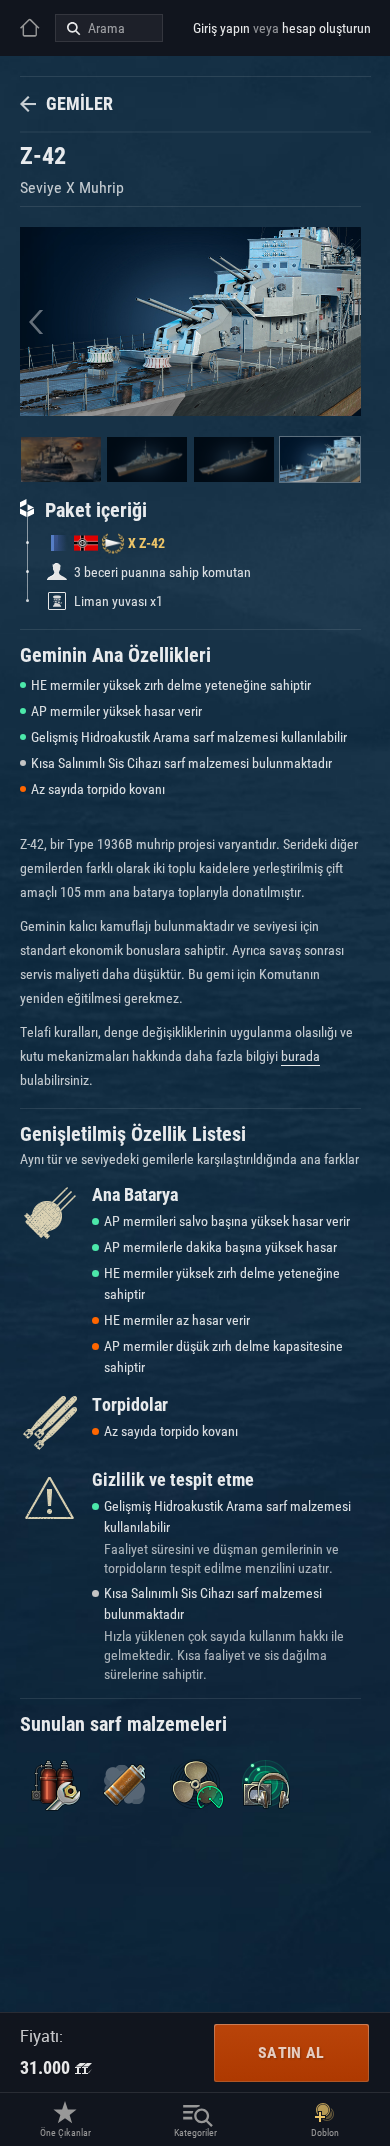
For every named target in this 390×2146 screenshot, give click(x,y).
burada (300, 1056)
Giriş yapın (221, 28)
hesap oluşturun (326, 28)
